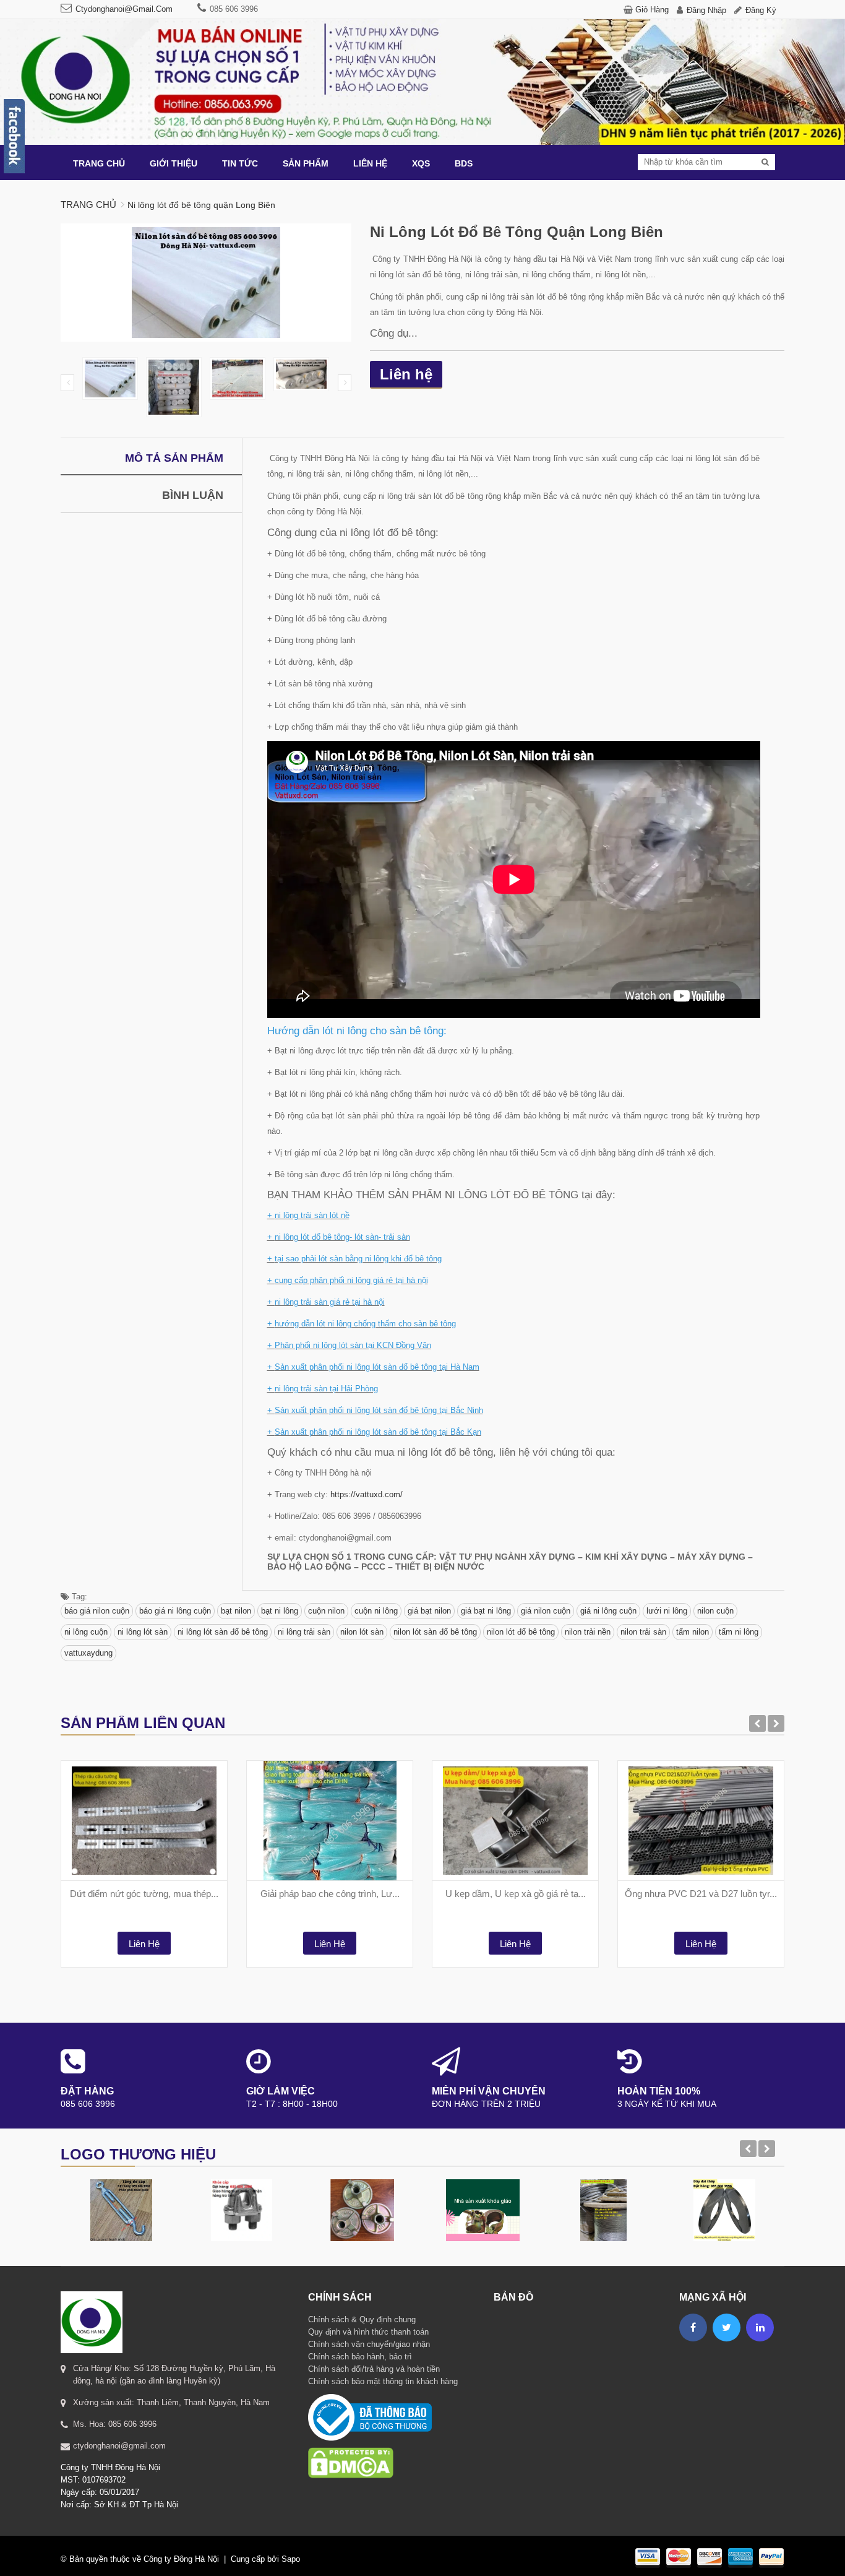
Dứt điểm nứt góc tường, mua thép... (144, 1894)
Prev (67, 383)
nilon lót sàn (362, 1632)
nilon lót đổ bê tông (521, 1632)
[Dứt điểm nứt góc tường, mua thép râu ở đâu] (144, 1821)
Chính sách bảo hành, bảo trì (360, 2357)
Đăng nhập (706, 10)
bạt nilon (236, 1611)
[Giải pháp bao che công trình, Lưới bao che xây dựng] (330, 1821)
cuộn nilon (326, 1611)
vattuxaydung (88, 1653)
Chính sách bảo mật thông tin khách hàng (383, 2381)
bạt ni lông (280, 1611)
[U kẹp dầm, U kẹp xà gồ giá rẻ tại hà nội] (515, 1821)
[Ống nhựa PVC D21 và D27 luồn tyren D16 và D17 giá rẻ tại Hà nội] (701, 1821)
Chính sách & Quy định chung (362, 2319)
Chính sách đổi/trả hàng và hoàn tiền (374, 2369)
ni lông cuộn (86, 1632)
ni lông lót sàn (143, 1632)
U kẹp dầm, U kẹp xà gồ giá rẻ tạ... (516, 1894)
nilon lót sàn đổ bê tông (435, 1632)
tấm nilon (693, 1632)
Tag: (78, 1597)
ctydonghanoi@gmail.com (124, 9)
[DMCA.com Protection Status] (351, 2447)
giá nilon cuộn (546, 1611)
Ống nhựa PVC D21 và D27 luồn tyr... (701, 1894)
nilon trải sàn (643, 1632)
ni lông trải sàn (304, 1632)
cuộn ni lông (376, 1611)
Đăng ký (761, 10)
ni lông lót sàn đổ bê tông (223, 1632)
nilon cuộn (715, 1611)
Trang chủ (88, 205)
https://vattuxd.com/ (367, 1494)
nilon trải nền (588, 1632)
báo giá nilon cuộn (97, 1611)
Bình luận (193, 495)
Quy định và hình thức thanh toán (368, 2332)
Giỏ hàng (652, 10)
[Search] (765, 162)
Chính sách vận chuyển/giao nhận (369, 2344)
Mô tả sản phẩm (174, 458)
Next (345, 383)
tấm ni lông (739, 1632)
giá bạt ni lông (486, 1611)
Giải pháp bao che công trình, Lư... (330, 1894)
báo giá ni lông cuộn (175, 1611)
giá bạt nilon (429, 1611)
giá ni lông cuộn (608, 1611)
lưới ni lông (667, 1611)
